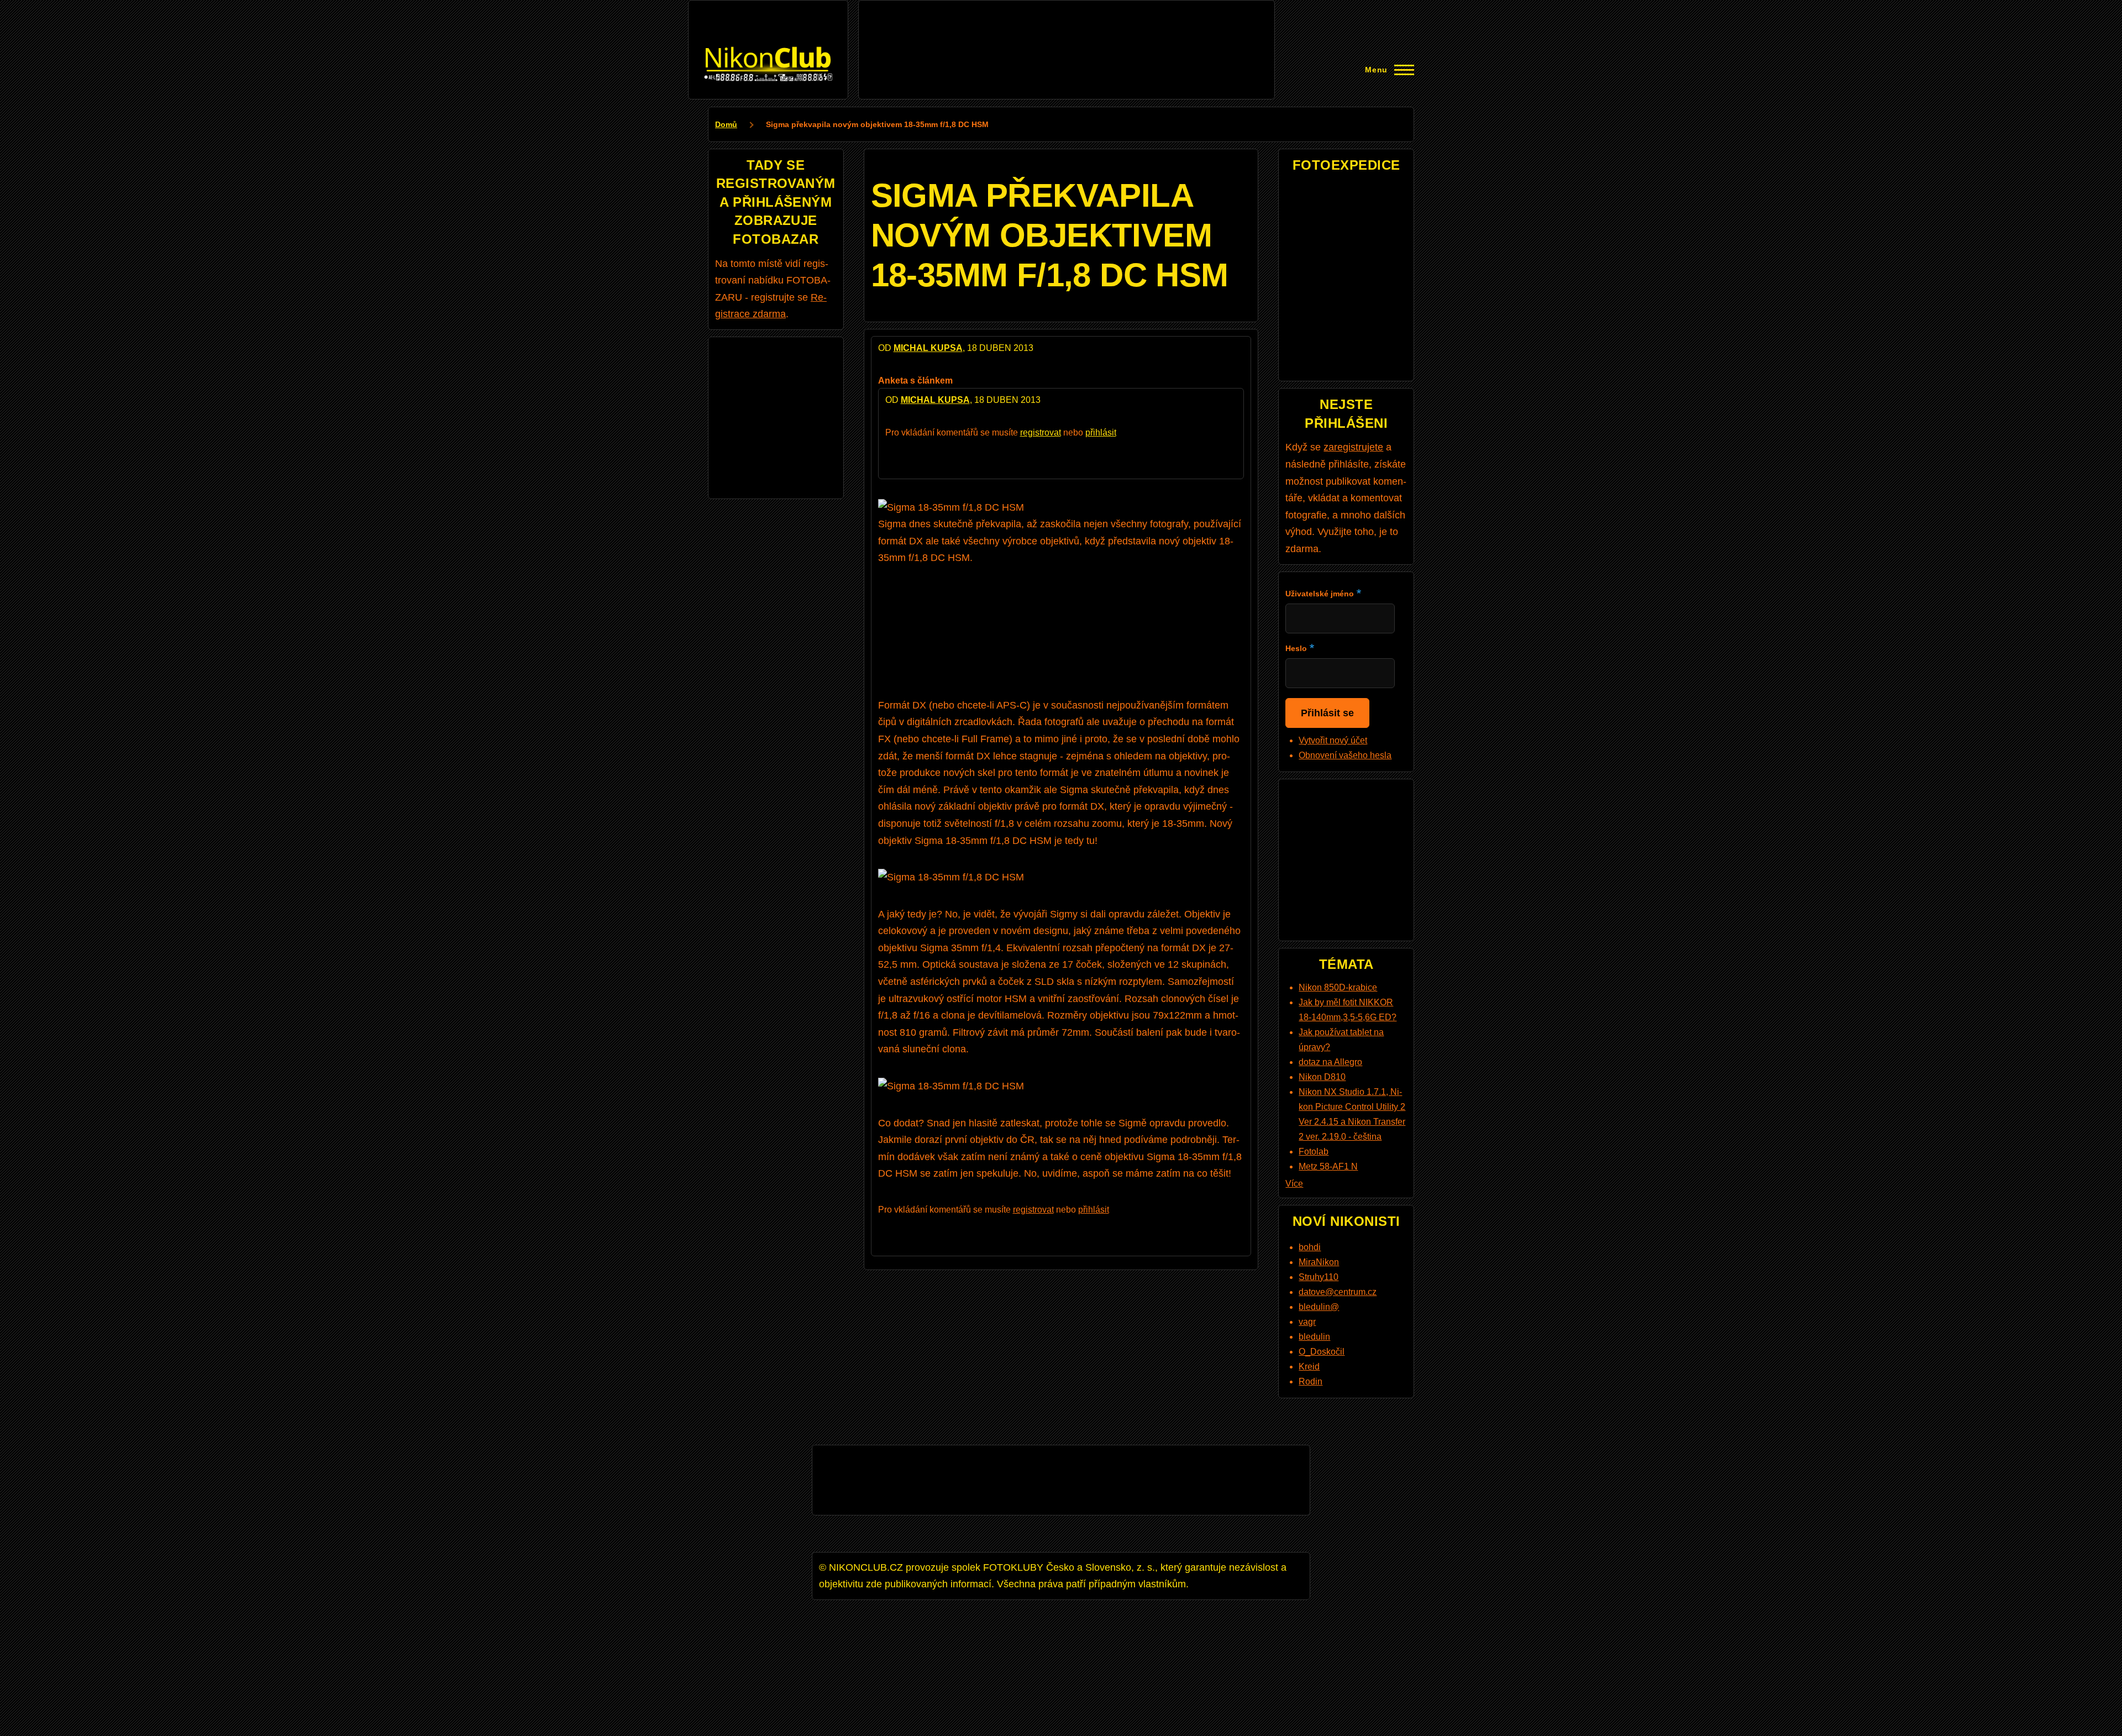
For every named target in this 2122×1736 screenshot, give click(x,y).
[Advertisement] (1067, 32)
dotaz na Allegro (1330, 1062)
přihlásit (1101, 432)
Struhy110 (1319, 1277)
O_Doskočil (1322, 1352)
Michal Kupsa (928, 348)
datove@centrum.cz (1338, 1292)
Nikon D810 (1322, 1077)
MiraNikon (1319, 1262)
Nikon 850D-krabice (1338, 987)
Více (1294, 1184)
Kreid (1309, 1367)
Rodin (1311, 1381)
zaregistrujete (1353, 447)
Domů (726, 124)
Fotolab (1314, 1152)
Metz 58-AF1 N (1328, 1166)
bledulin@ (1319, 1307)
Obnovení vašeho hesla (1345, 755)
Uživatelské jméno (1320, 594)
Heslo (1296, 648)
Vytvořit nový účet (1333, 740)
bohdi (1310, 1247)
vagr (1307, 1322)
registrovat (1041, 432)
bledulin (1314, 1337)
